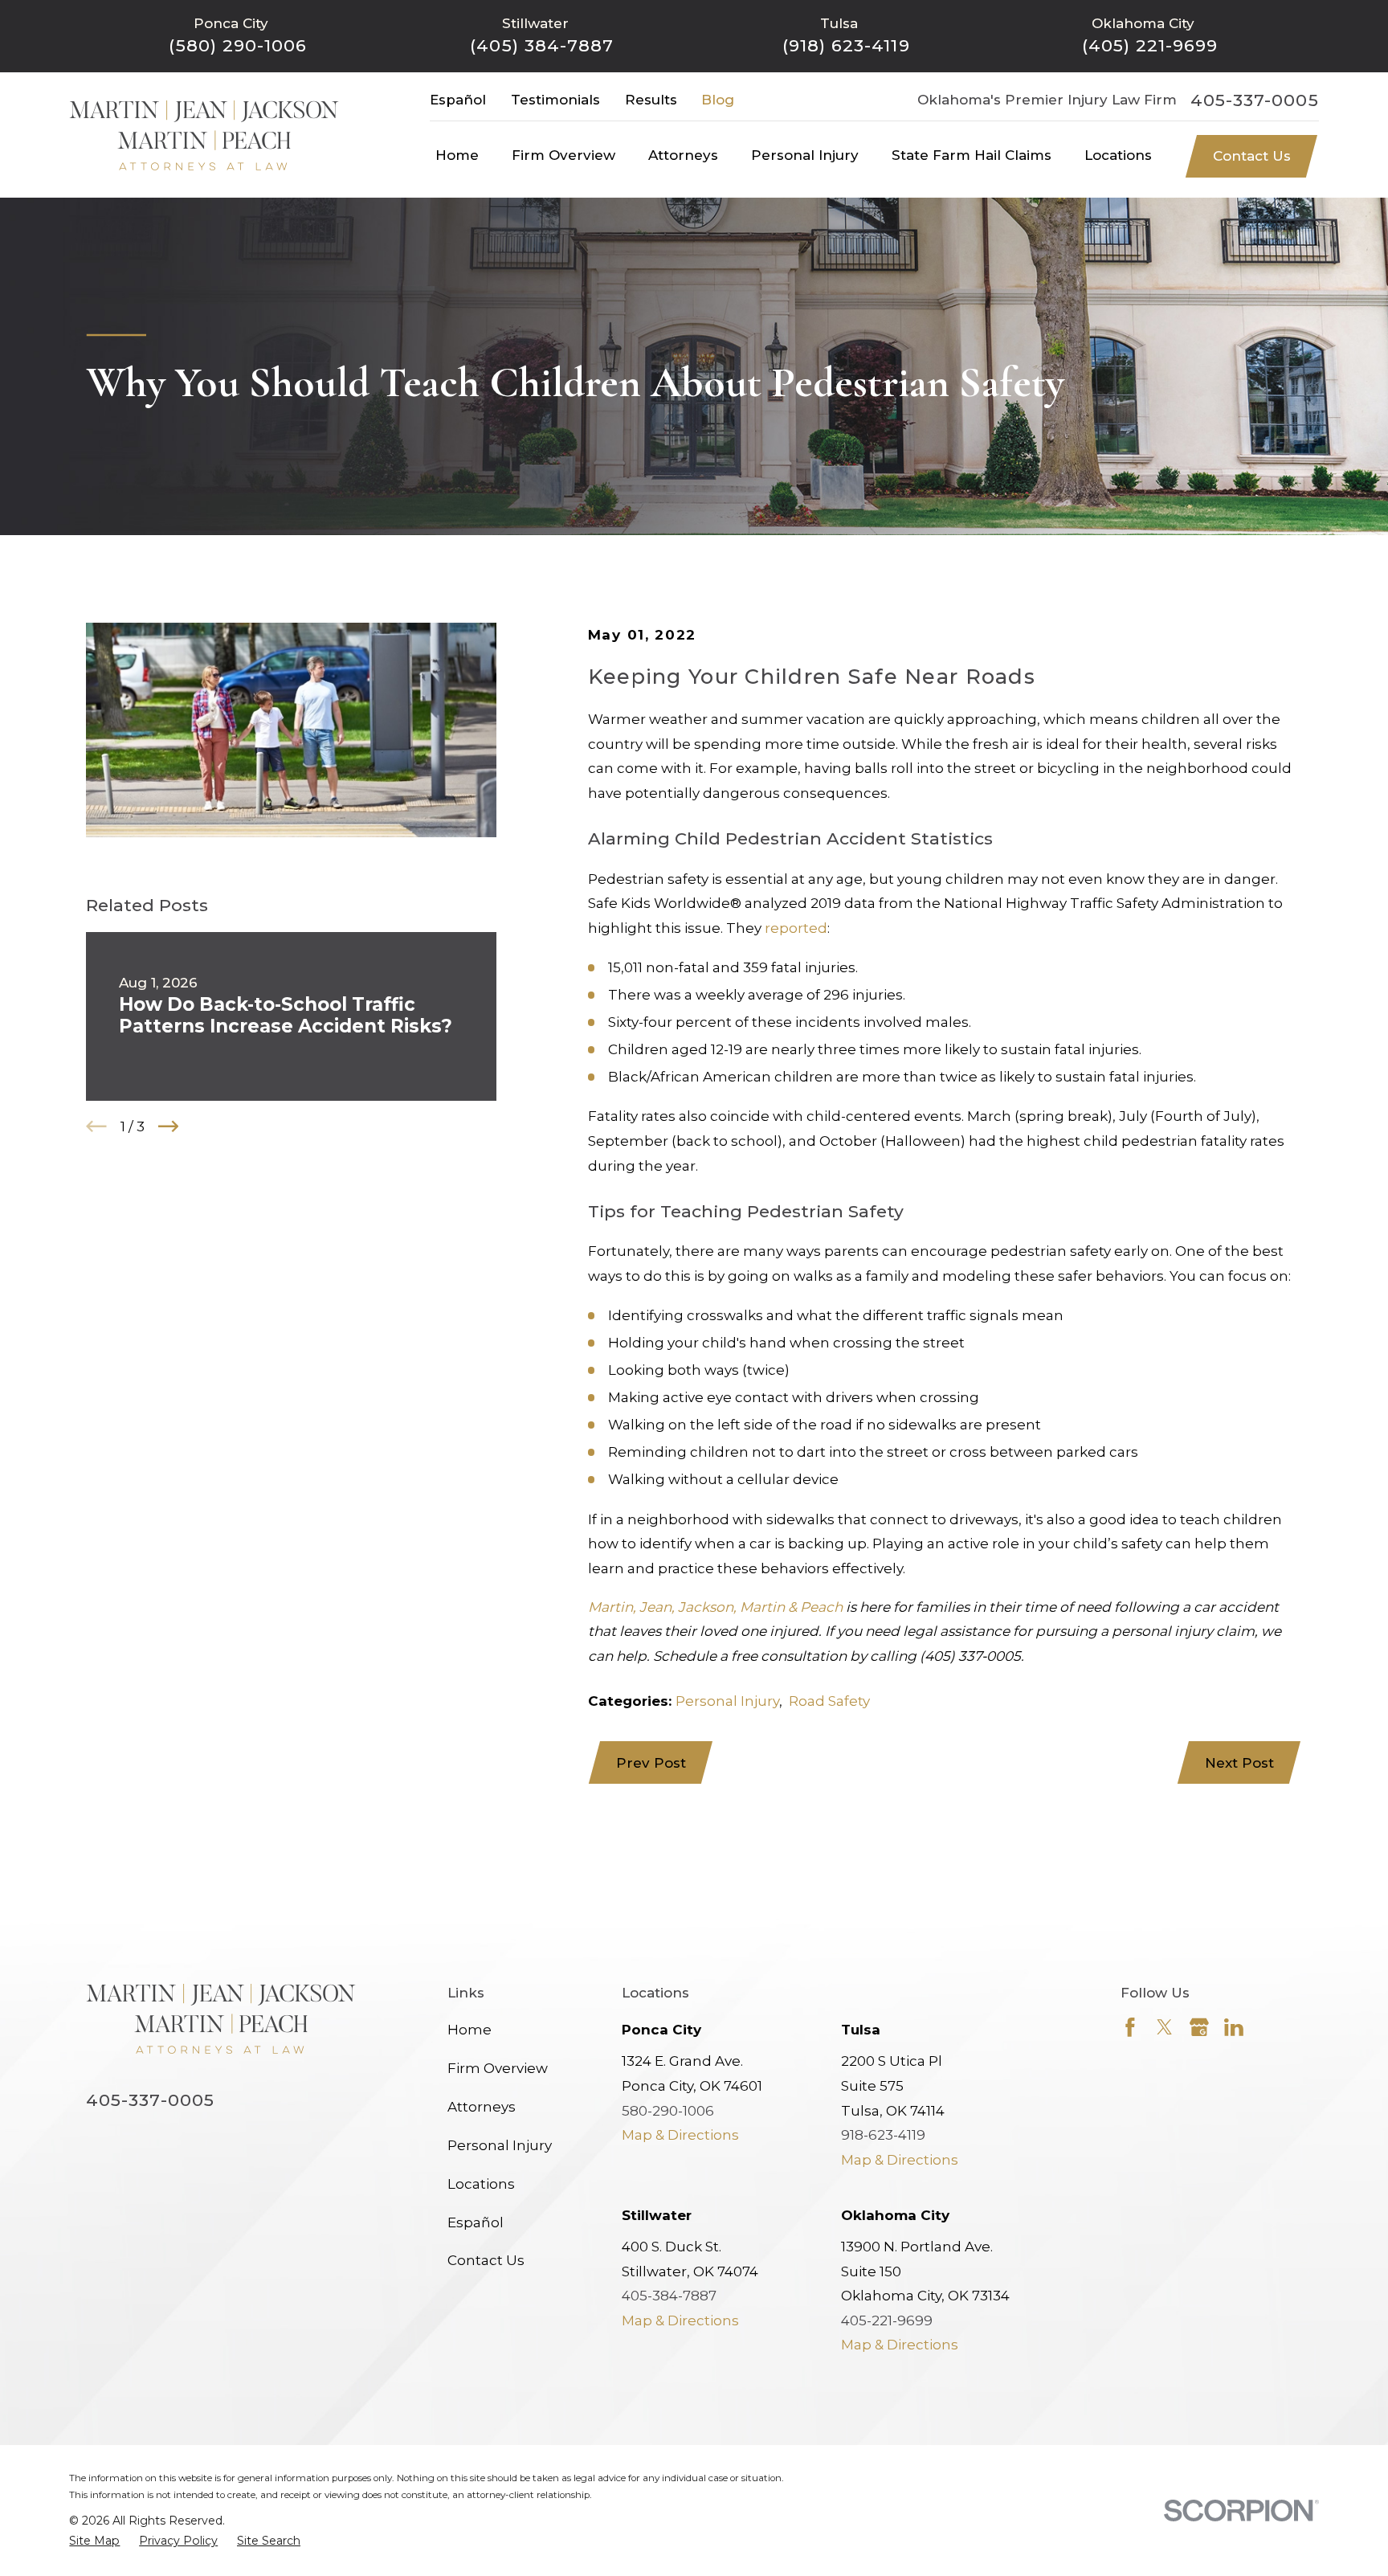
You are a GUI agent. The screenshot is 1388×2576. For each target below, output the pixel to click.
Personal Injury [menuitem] (805, 155)
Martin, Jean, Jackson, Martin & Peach (715, 1607)
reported (796, 928)
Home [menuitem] (457, 155)
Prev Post (651, 1763)
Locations (481, 2184)
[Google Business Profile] (1199, 2027)
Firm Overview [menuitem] (563, 155)
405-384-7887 (669, 2296)
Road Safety (829, 1701)
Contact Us (1252, 156)
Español (458, 100)
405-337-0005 (1255, 100)
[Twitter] (1165, 2027)
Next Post (1239, 1763)
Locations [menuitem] (1118, 155)
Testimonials (555, 100)
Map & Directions (680, 2135)
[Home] (204, 135)
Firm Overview (498, 2068)
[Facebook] (1130, 2027)
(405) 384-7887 (542, 45)
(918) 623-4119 (846, 45)
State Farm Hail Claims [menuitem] (972, 155)
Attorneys (482, 2107)
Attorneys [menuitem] (683, 155)
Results (651, 100)
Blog (718, 100)
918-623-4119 (883, 2135)
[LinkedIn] (1234, 2027)
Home (469, 2030)
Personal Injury (727, 1701)
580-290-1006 (668, 2111)
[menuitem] (94, 2541)
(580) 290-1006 (238, 45)
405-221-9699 (887, 2320)
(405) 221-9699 (1150, 45)
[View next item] (169, 1126)
